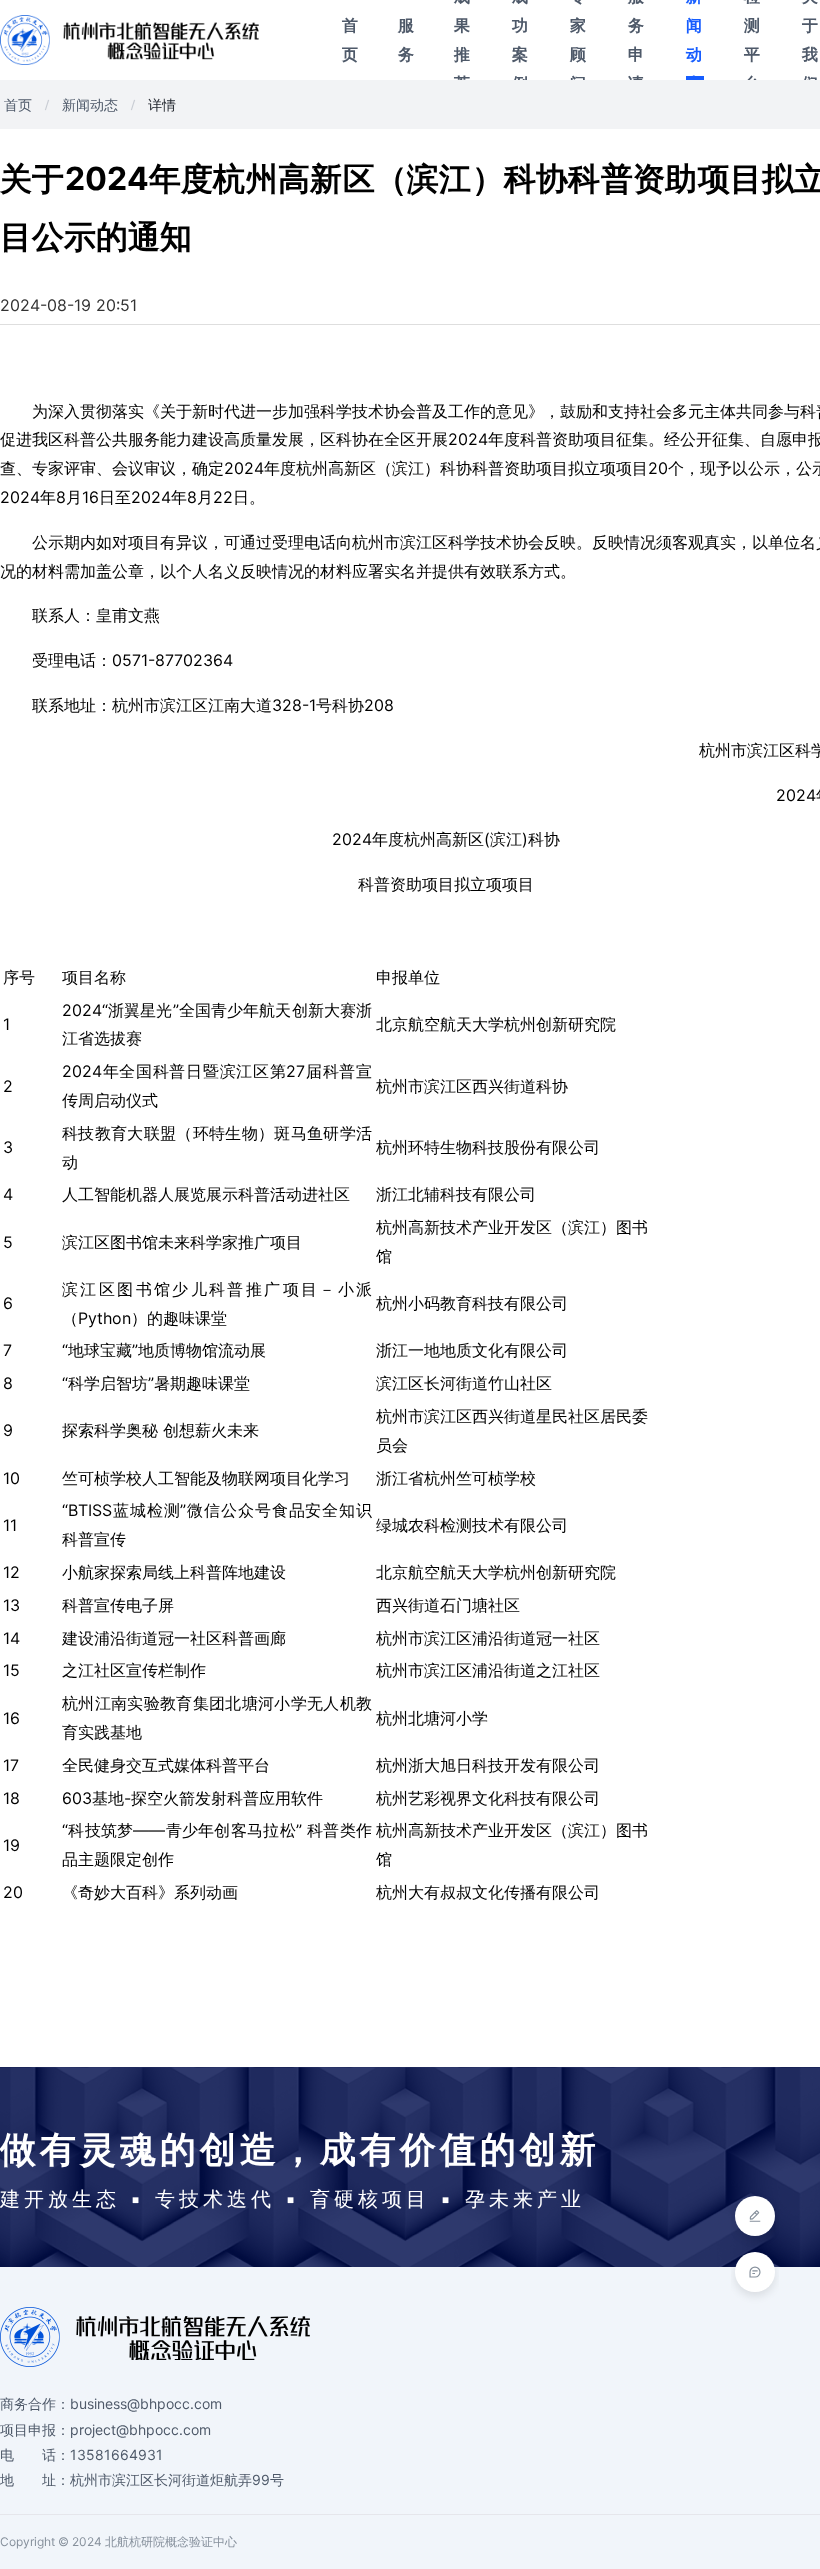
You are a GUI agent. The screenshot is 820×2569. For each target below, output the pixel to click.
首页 (350, 39)
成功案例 (520, 40)
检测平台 (752, 40)
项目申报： (35, 2429)
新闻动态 (694, 40)
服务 (406, 39)
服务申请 (636, 40)
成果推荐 (462, 40)
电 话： (35, 2454)
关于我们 (810, 40)
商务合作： (35, 2403)
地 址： (35, 2479)
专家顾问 (578, 40)
